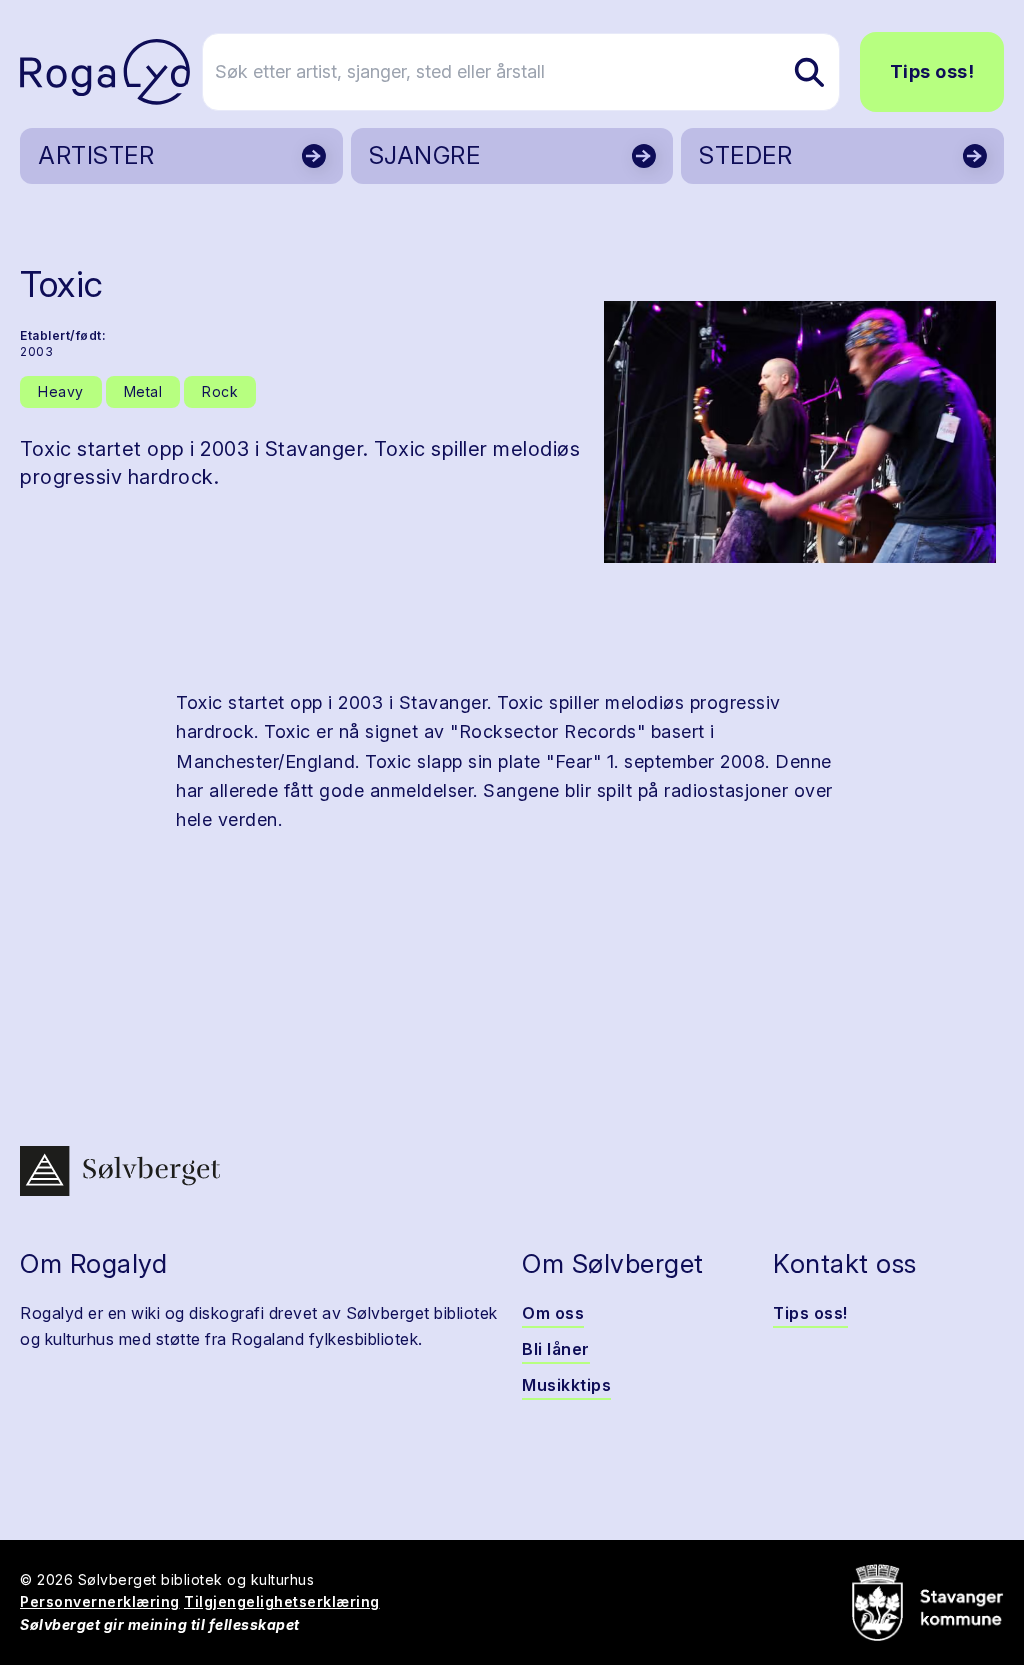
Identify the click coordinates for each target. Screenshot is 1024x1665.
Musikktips (566, 1385)
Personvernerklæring (100, 1601)
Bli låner (556, 1349)
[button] (800, 432)
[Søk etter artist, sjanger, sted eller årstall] (809, 72)
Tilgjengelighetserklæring (282, 1601)
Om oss (553, 1313)
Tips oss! (932, 71)
